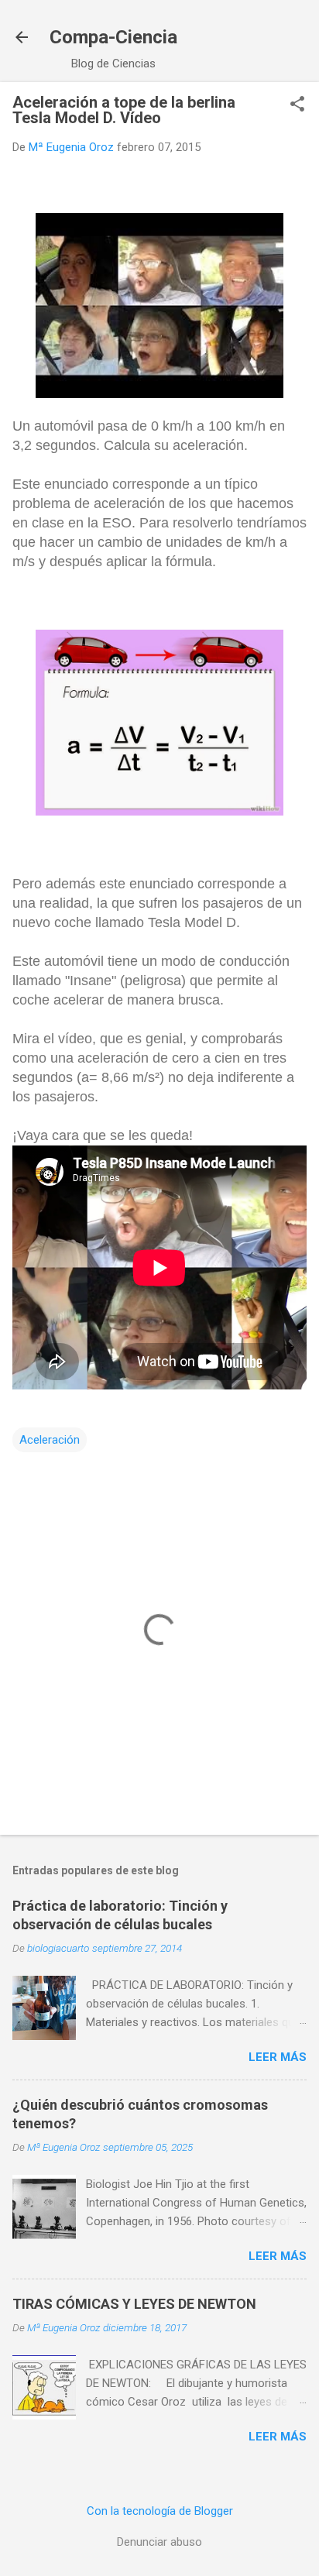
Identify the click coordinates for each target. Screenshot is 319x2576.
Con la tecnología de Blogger (160, 2511)
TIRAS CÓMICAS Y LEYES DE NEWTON (134, 2304)
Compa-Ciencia (113, 37)
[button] (297, 105)
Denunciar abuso (159, 2542)
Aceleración (50, 1440)
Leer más (278, 2057)
